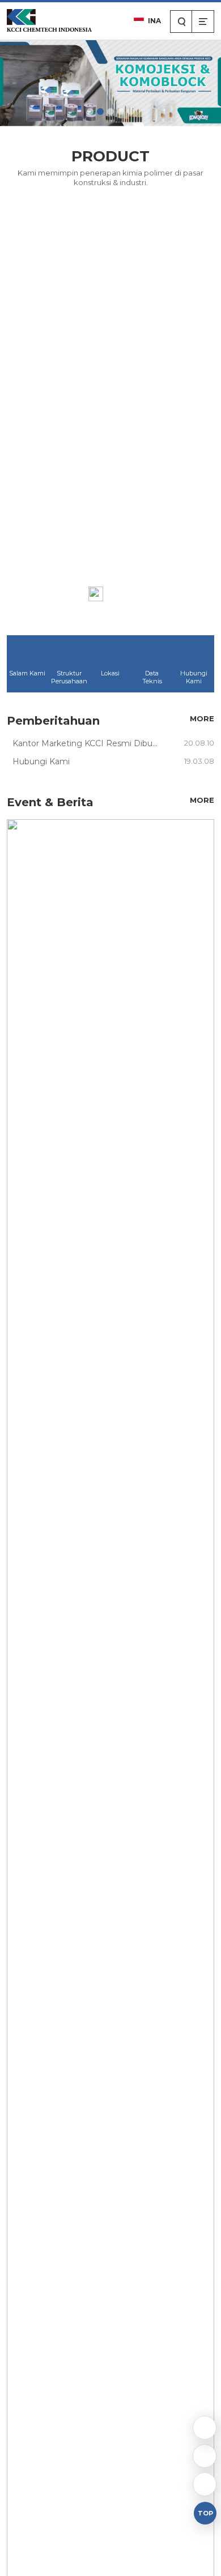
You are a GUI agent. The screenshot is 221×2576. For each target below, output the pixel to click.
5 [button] (131, 112)
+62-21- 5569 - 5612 (205, 2456)
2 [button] (100, 112)
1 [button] (90, 112)
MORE (121, 593)
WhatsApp (205, 2484)
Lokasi (110, 673)
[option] (110, 82)
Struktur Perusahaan (69, 677)
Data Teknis (152, 677)
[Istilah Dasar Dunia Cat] (111, 2106)
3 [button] (110, 112)
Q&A (205, 2428)
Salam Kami (27, 673)
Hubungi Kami (194, 677)
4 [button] (121, 112)
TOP (205, 2513)
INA (154, 21)
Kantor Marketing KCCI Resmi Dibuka (87, 743)
